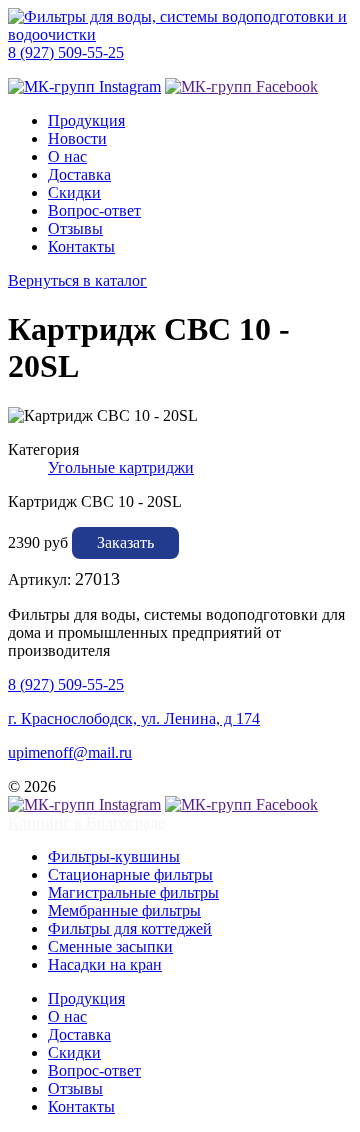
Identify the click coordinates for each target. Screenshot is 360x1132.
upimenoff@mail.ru (70, 752)
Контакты (81, 246)
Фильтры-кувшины (114, 856)
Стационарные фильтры (130, 874)
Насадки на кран (105, 964)
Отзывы (75, 228)
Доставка (79, 174)
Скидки (74, 192)
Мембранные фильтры (124, 910)
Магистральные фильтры (133, 892)
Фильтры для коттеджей (130, 928)
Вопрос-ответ (94, 210)
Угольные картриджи (121, 467)
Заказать (125, 542)
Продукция (86, 120)
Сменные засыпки (110, 946)
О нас (67, 156)
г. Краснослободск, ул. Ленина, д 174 (134, 718)
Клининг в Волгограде (86, 822)
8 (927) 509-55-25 (66, 52)
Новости (77, 138)
